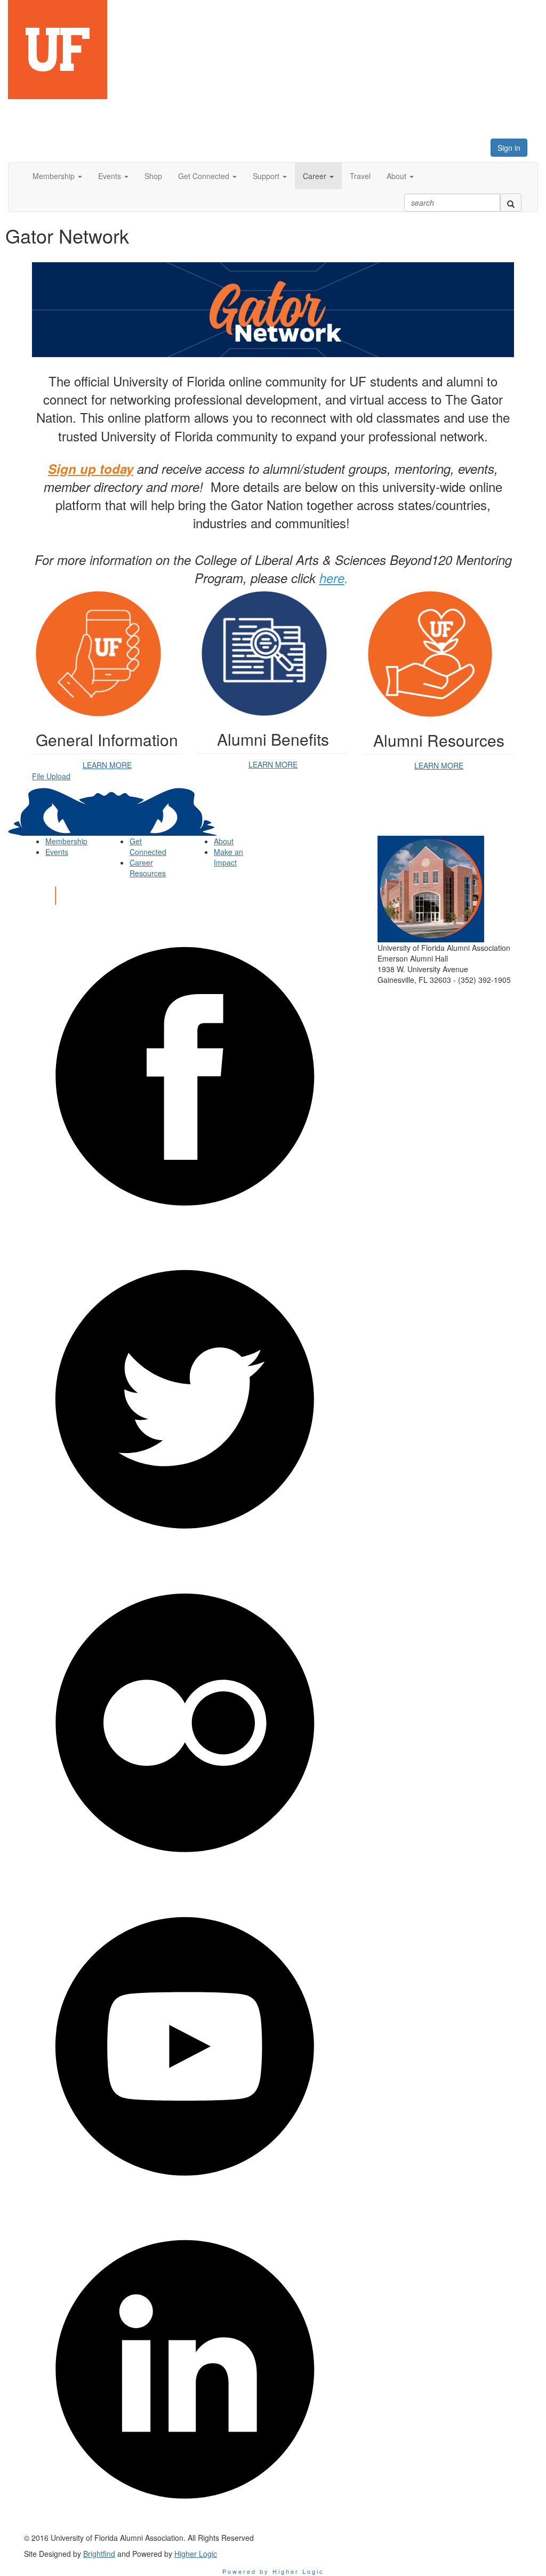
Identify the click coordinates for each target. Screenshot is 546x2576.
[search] (511, 203)
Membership (66, 841)
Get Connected (148, 846)
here (332, 578)
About (224, 841)
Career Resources (148, 868)
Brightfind (99, 2554)
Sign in (509, 148)
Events (57, 852)
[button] (57, 176)
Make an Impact (228, 857)
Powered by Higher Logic (273, 2571)
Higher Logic (196, 2554)
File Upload (51, 776)
